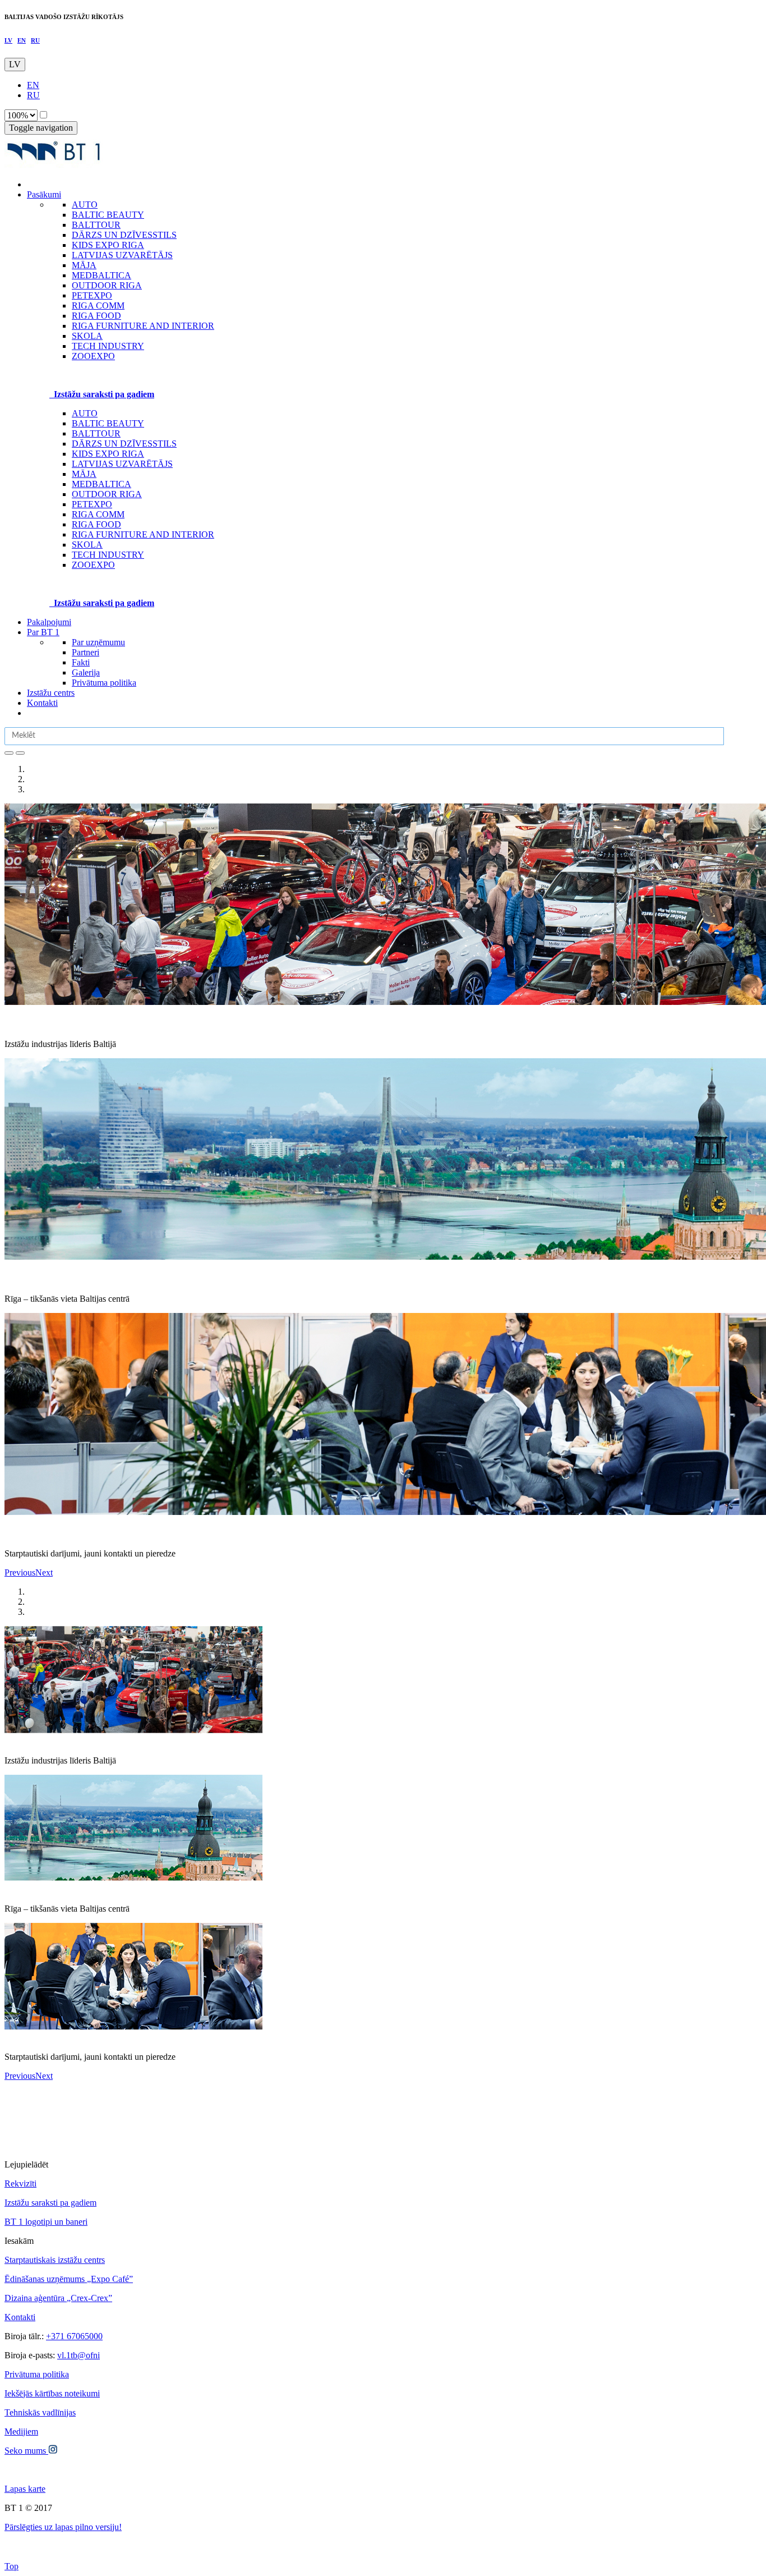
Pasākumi (44, 194)
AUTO (85, 413)
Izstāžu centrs (51, 693)
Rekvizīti (20, 2184)
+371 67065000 (74, 2336)
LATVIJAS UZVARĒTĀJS (122, 464)
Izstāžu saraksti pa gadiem (50, 2203)
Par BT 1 (43, 632)
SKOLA (87, 545)
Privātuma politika (104, 683)
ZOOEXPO (93, 565)
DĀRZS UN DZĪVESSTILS (124, 444)
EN (22, 40)
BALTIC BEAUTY (108, 423)
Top (11, 2566)
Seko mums (26, 2451)
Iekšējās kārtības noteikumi (52, 2393)
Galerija (86, 672)
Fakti (81, 662)
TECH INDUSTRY (108, 555)
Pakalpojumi (49, 622)
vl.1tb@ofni (79, 2355)
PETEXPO (92, 504)
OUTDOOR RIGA (107, 494)
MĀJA (84, 474)
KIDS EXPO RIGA (108, 454)
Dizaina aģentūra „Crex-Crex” (58, 2298)
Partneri (86, 652)
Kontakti (42, 703)
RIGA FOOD (96, 524)
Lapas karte (25, 2489)
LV (8, 40)
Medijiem (21, 2432)
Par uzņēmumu (98, 642)
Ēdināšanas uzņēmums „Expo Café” (69, 2279)
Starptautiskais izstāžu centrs (55, 2260)
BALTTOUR (96, 433)
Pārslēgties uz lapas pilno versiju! (63, 2527)
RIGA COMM (98, 514)
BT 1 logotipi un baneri (46, 2222)
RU (35, 40)
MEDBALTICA (101, 484)
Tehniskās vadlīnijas (40, 2412)
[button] (20, 1572)
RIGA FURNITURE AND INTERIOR (143, 534)
